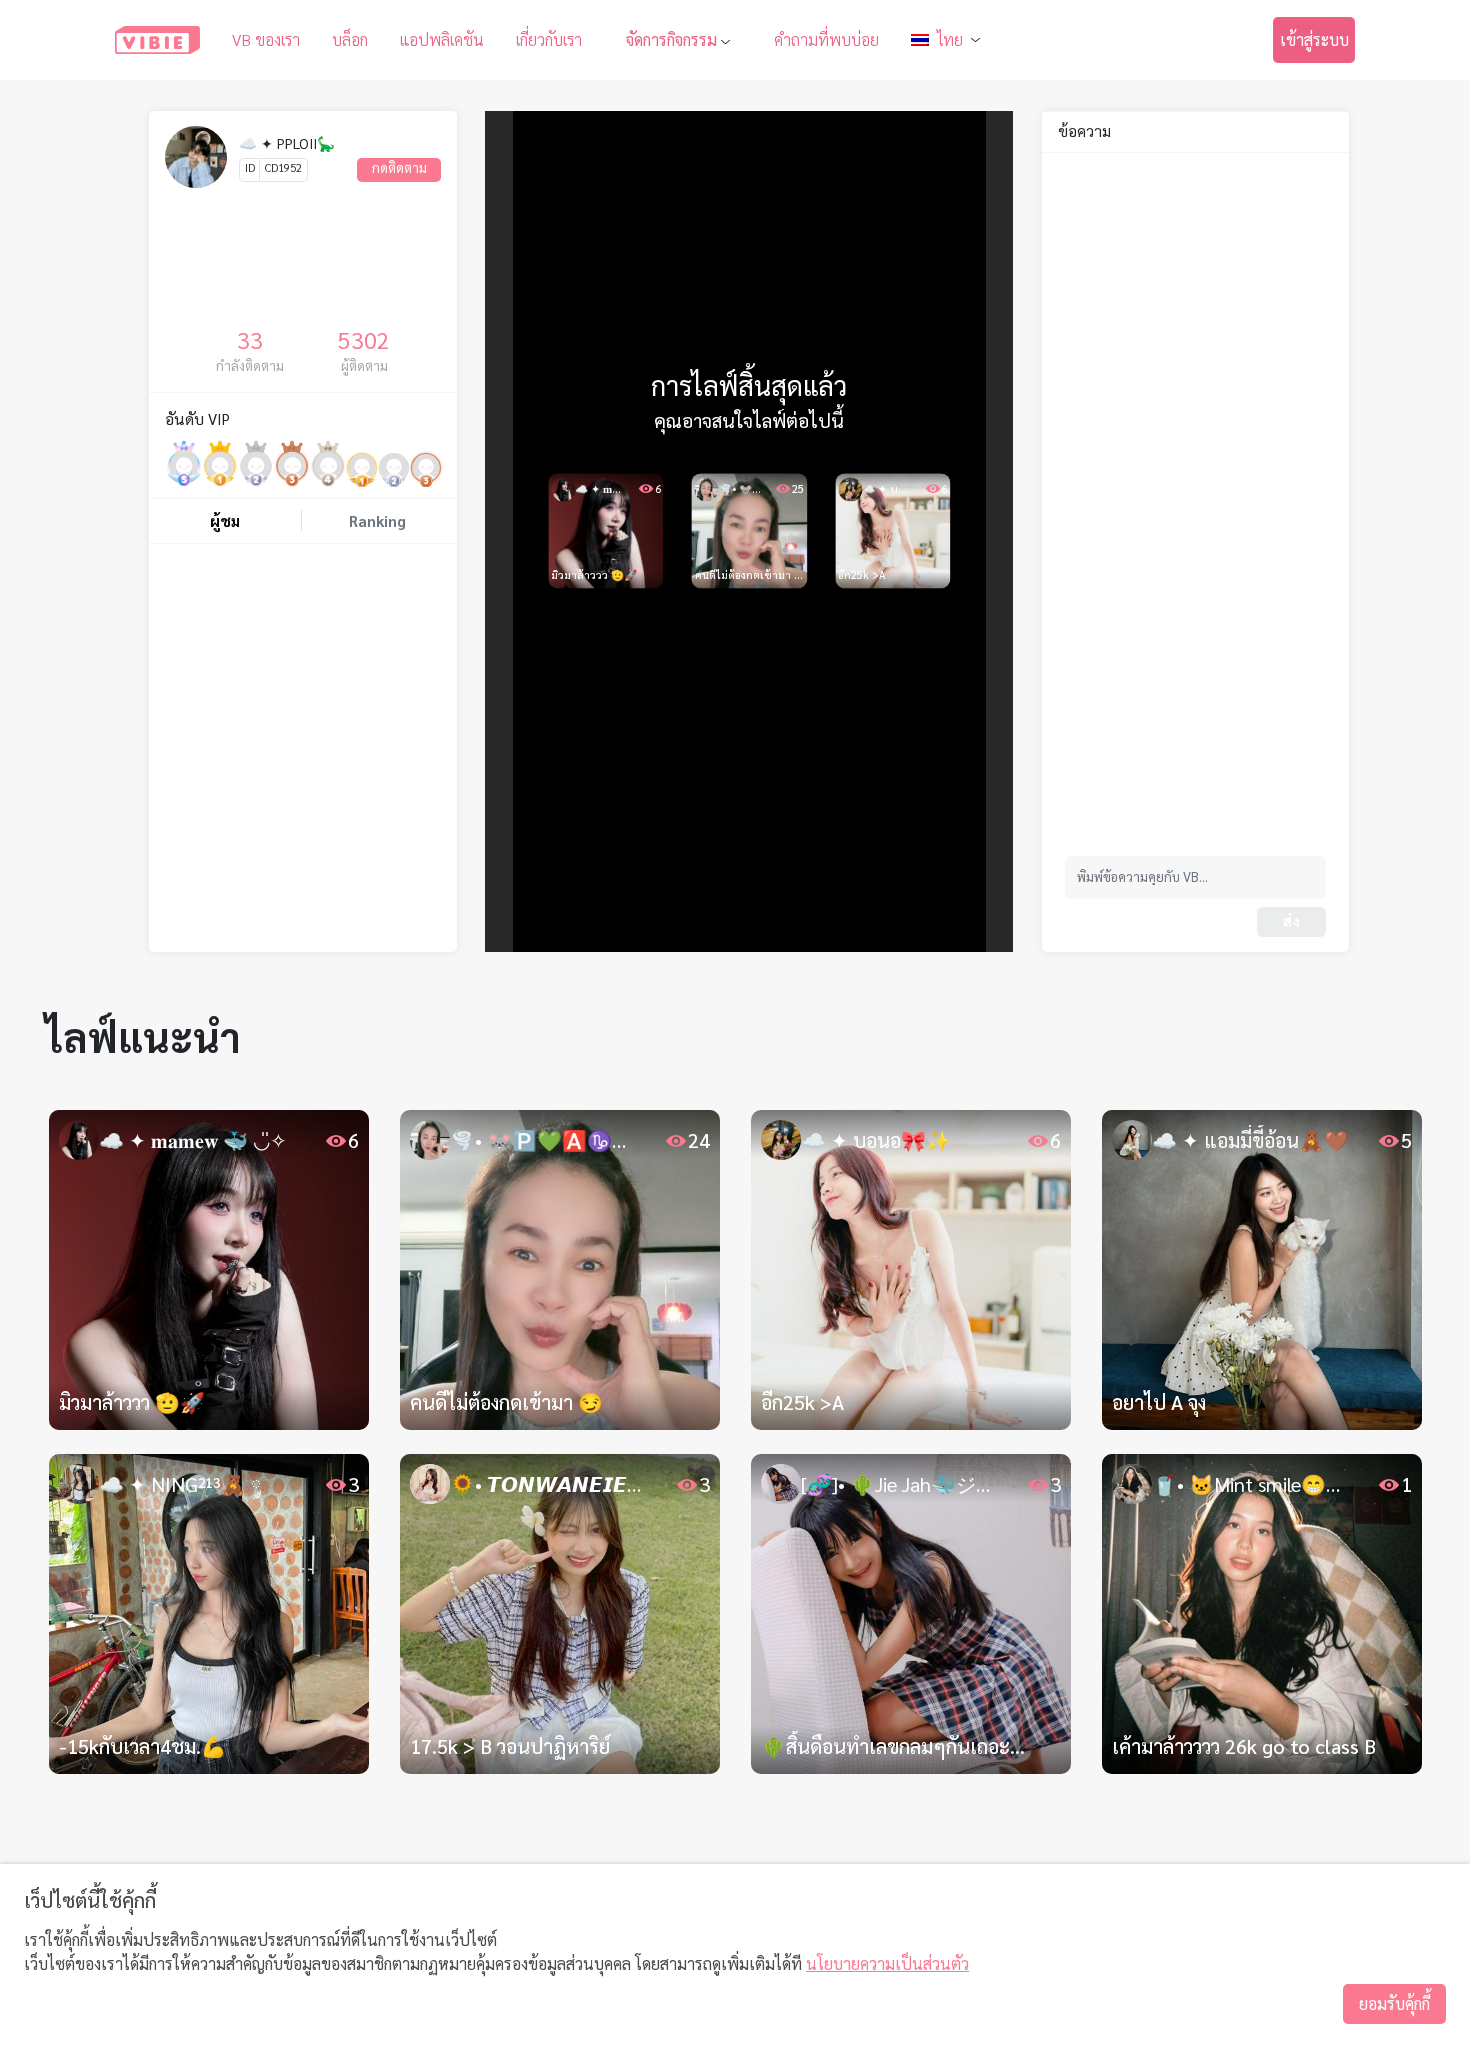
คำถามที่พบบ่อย (826, 39)
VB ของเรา (266, 39)
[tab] (225, 521)
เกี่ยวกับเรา (549, 39)
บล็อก (350, 39)
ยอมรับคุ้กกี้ (1394, 2003)
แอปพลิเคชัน (442, 39)
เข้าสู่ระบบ (1314, 39)
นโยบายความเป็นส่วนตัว (887, 1963)
